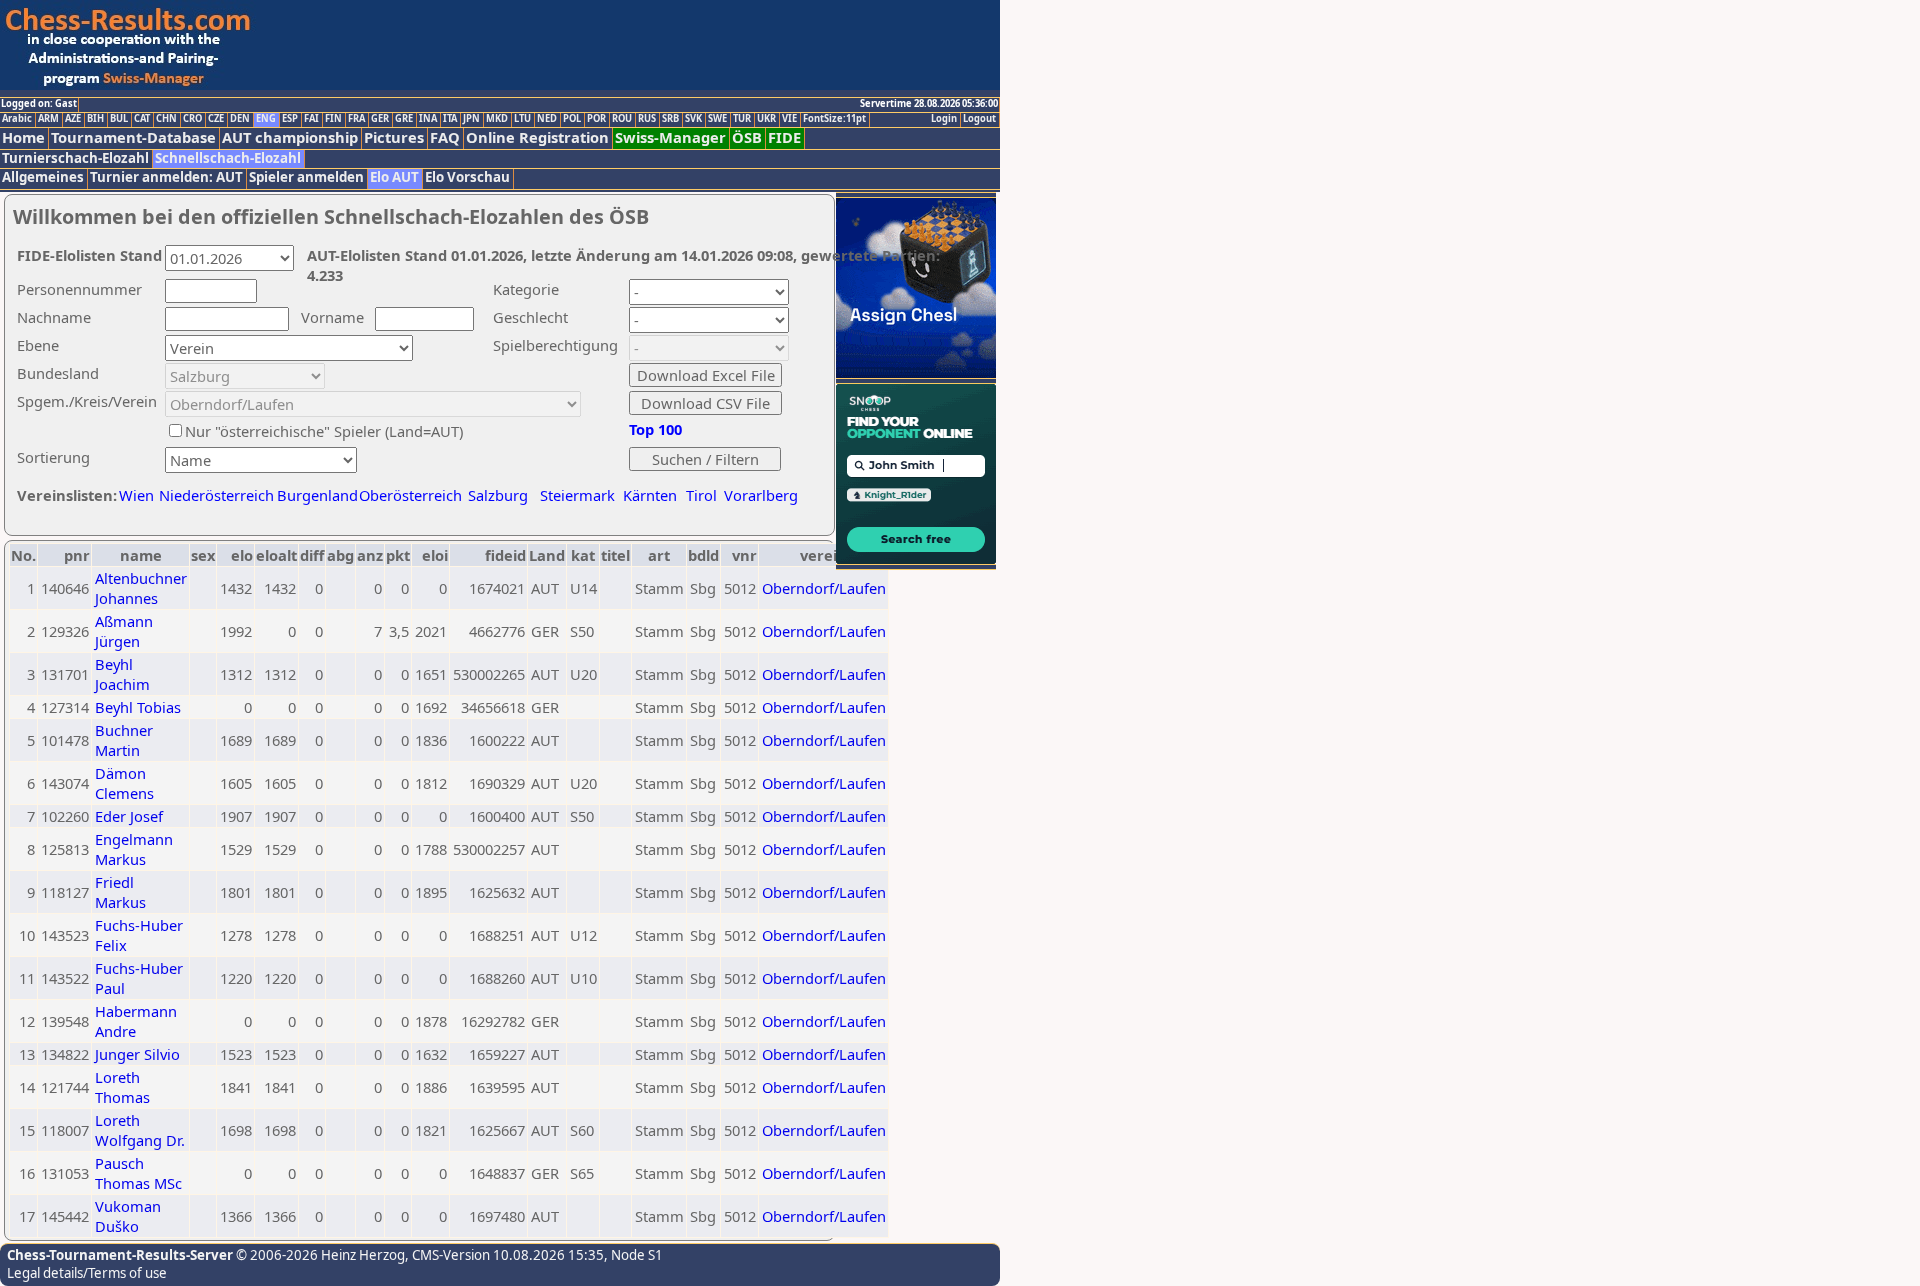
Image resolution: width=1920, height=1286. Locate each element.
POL (572, 119)
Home (23, 137)
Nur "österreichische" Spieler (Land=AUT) (324, 431)
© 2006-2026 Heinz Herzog (319, 1255)
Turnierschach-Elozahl (75, 158)
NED (547, 119)
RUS (647, 119)
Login (944, 119)
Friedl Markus (120, 892)
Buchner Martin (124, 740)
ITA (450, 119)
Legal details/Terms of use (87, 1273)
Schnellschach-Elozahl (228, 158)
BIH (95, 119)
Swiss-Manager (670, 137)
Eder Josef (129, 816)
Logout (979, 119)
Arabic (17, 119)
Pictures (394, 137)
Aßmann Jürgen (124, 631)
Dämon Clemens (124, 783)
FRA (356, 119)
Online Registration (537, 137)
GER (380, 119)
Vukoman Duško (128, 1216)
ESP (290, 119)
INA (428, 119)
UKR (766, 119)
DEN (240, 119)
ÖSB (747, 137)
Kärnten (650, 495)
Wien (136, 495)
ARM (48, 119)
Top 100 (655, 429)
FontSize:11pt (834, 119)
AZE (73, 119)
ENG (266, 119)
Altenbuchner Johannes (141, 588)
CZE (216, 119)
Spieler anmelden (306, 177)
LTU (522, 119)
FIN (333, 119)
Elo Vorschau (467, 177)
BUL (119, 119)
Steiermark (577, 495)
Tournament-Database (133, 137)
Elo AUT (394, 177)
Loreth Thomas (122, 1087)
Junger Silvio (137, 1054)
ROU (622, 119)
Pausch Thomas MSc (138, 1173)
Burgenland (317, 495)
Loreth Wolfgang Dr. (140, 1130)
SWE (717, 119)
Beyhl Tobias (138, 707)
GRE (404, 119)
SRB (670, 119)
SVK (693, 119)
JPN (471, 119)
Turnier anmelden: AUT (166, 177)
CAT (142, 119)
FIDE (784, 137)
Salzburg (498, 495)
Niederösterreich (213, 495)
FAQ (445, 137)
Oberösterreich (410, 495)
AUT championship (290, 137)
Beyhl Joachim (122, 674)
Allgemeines (43, 177)
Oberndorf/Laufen (824, 588)
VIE (789, 119)
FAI (311, 119)
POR (596, 119)
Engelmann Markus (134, 849)
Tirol (701, 495)
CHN (166, 119)
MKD (497, 119)
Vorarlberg (761, 495)
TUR (742, 119)
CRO (192, 119)
